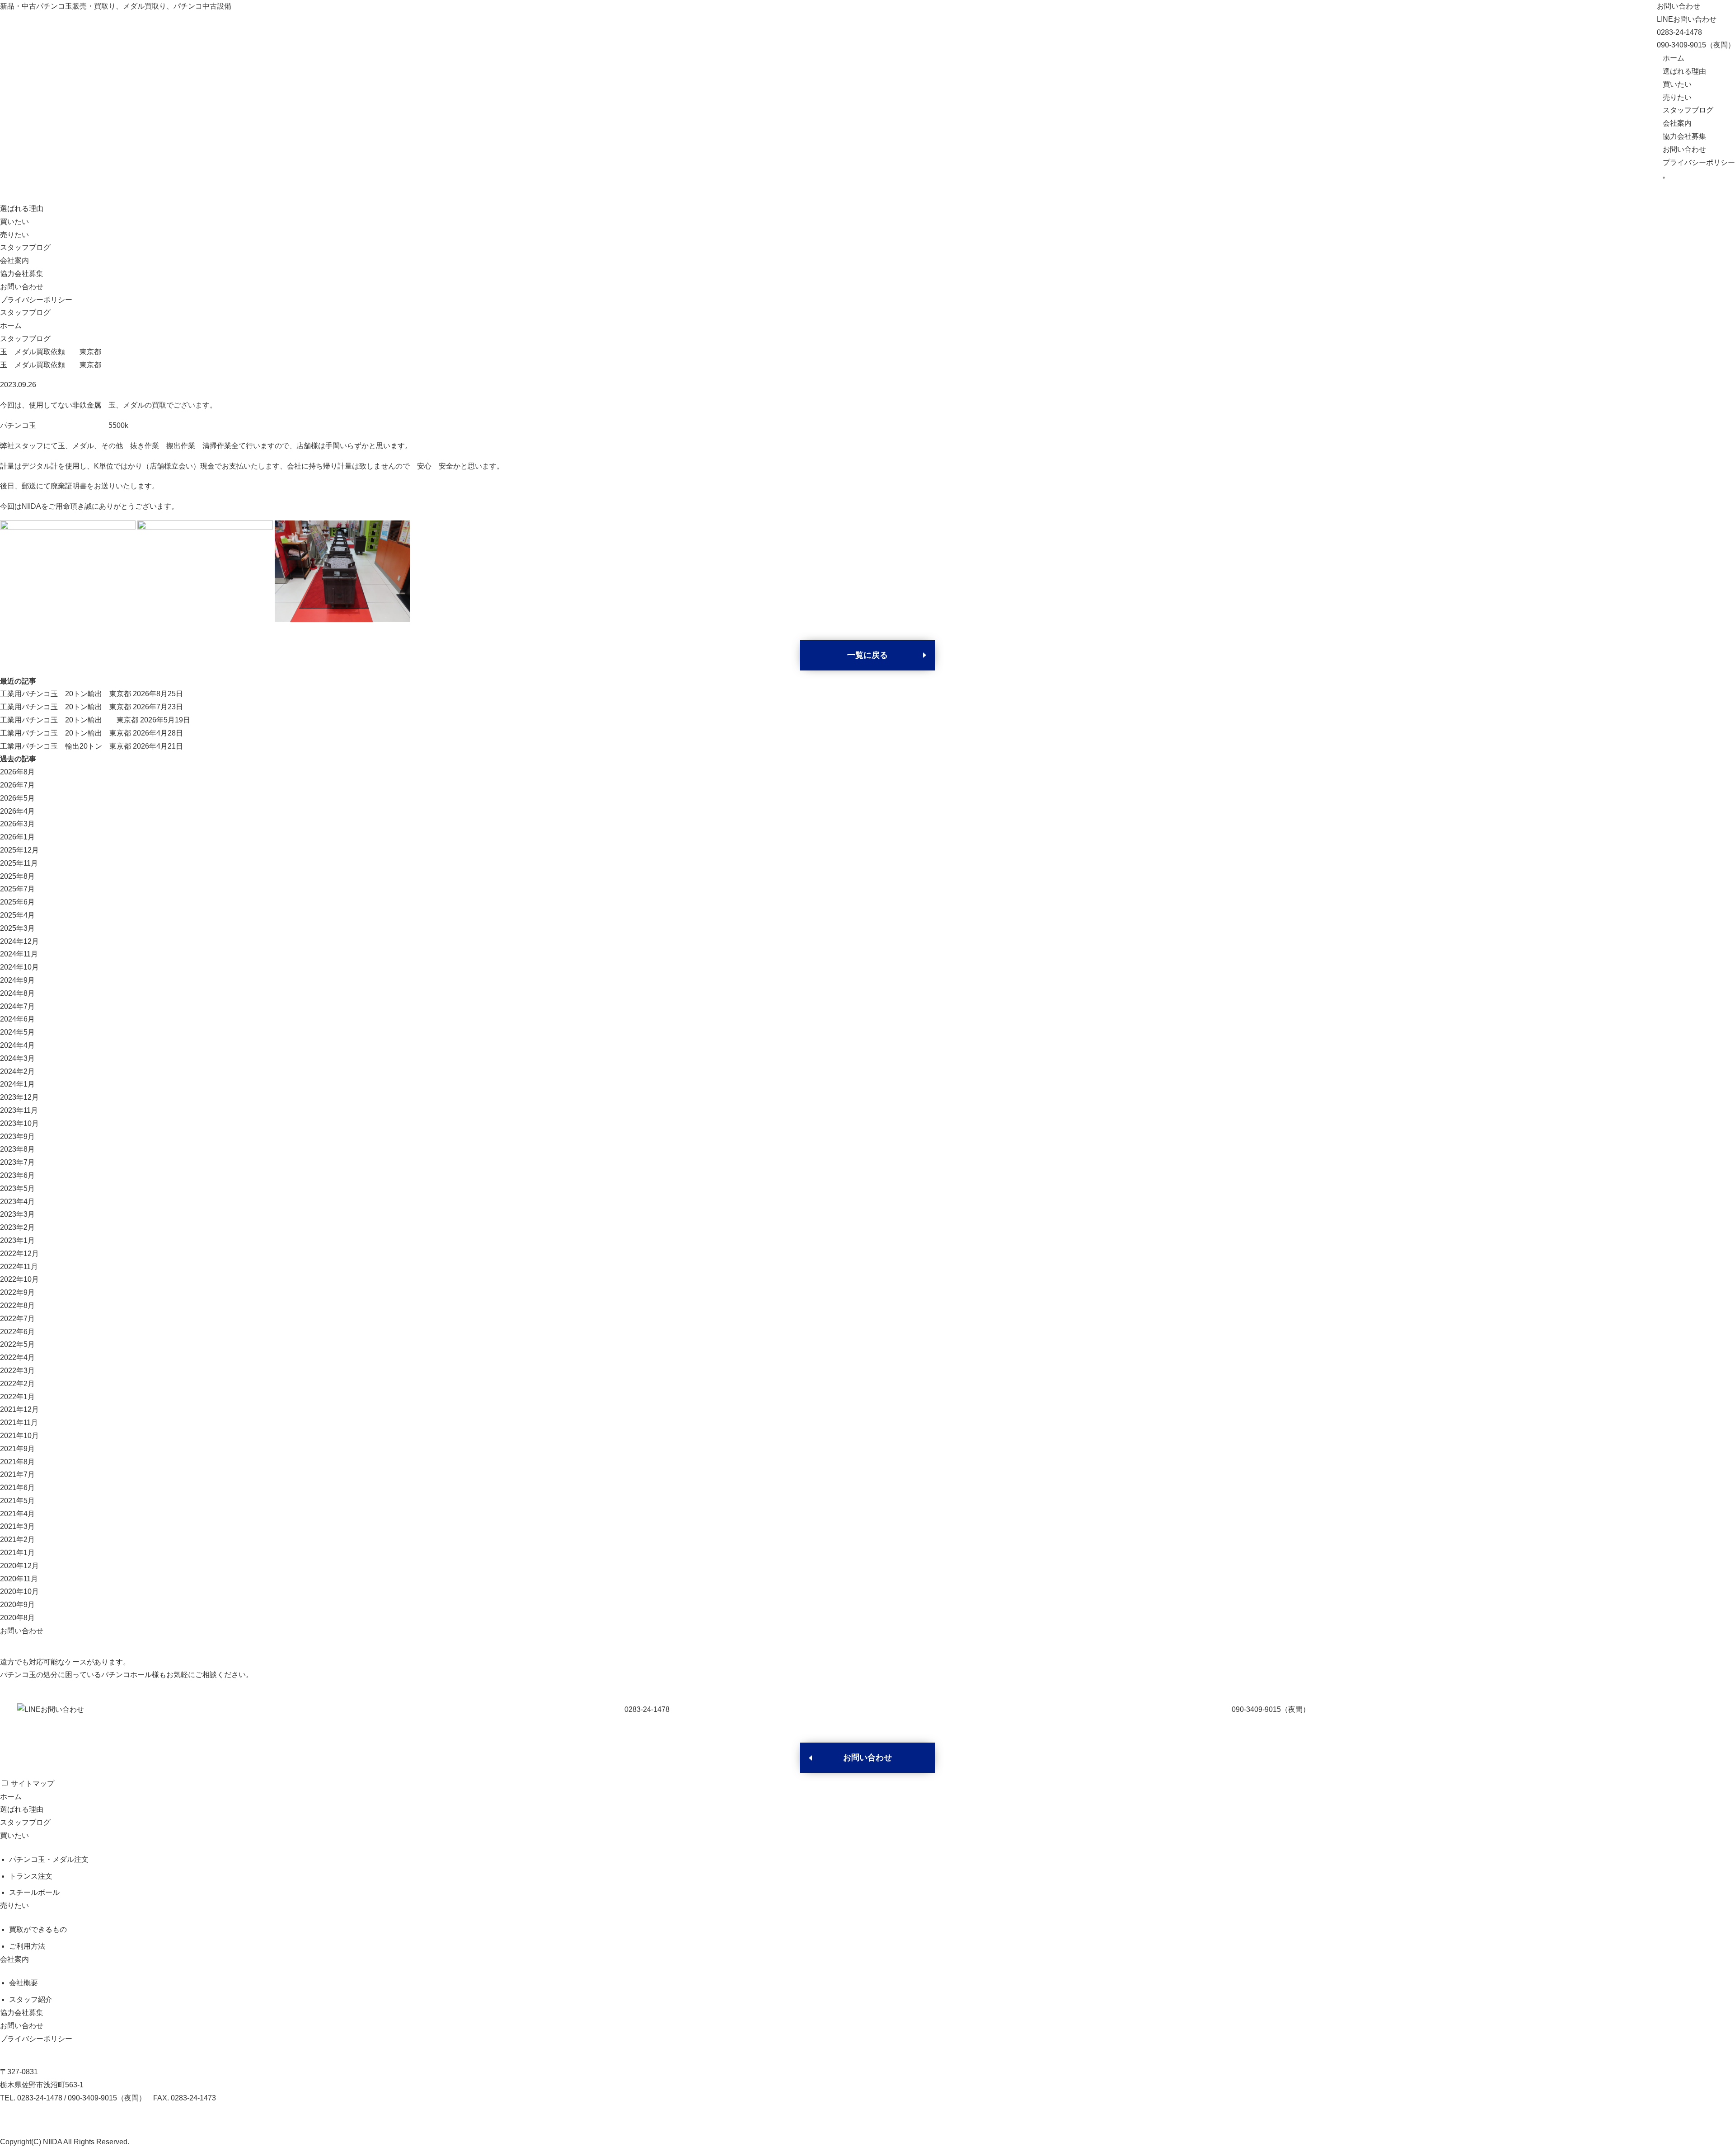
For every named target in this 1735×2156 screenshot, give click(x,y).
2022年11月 (19, 1267)
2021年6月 (17, 1488)
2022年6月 (17, 1332)
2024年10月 (19, 967)
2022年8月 (17, 1305)
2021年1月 (17, 1553)
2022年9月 (17, 1292)
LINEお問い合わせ (1687, 19)
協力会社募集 (1684, 136)
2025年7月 (17, 889)
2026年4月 (17, 811)
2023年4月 (17, 1202)
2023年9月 (17, 1137)
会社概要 (23, 1983)
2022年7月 (17, 1319)
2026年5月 (17, 798)
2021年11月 (19, 1422)
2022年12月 (19, 1254)
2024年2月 (17, 1071)
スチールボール (34, 1892)
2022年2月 (17, 1384)
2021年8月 (17, 1462)
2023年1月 (17, 1240)
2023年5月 (17, 1188)
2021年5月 (17, 1501)
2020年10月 (19, 1591)
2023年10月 (19, 1123)
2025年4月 (17, 915)
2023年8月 (17, 1149)
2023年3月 (17, 1214)
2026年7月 (17, 785)
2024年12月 (19, 941)
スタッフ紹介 (31, 1999)
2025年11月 (19, 863)
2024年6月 (17, 1019)
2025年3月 (17, 928)
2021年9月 (17, 1449)
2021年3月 (17, 1526)
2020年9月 (17, 1605)
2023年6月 (17, 1175)
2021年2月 (17, 1540)
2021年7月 (17, 1474)
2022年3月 (17, 1371)
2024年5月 (17, 1032)
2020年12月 (19, 1566)
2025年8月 (17, 876)
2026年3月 (17, 824)
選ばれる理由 (1684, 71)
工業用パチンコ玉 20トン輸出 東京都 (66, 694)
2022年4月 (17, 1357)
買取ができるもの (38, 1929)
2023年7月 (17, 1162)
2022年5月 (17, 1344)
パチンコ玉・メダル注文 (49, 1859)
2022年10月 (19, 1279)
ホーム (1674, 58)
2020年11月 (19, 1579)
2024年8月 (17, 993)
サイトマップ (33, 1783)
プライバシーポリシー (1699, 162)
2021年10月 (19, 1436)
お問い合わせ (1679, 6)
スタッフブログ (1688, 110)
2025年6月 (17, 902)
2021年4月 (17, 1514)
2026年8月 (17, 772)
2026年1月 (17, 837)
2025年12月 (19, 850)
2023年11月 (19, 1110)
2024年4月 (17, 1045)
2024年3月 (17, 1058)
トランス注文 (31, 1876)
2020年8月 (17, 1618)
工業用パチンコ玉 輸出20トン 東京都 (66, 746)
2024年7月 (17, 1006)
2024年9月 (17, 980)
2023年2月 (17, 1227)
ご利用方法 (27, 1946)
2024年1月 (17, 1084)
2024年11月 (19, 954)
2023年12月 (19, 1097)
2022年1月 (17, 1397)
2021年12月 (19, 1409)
